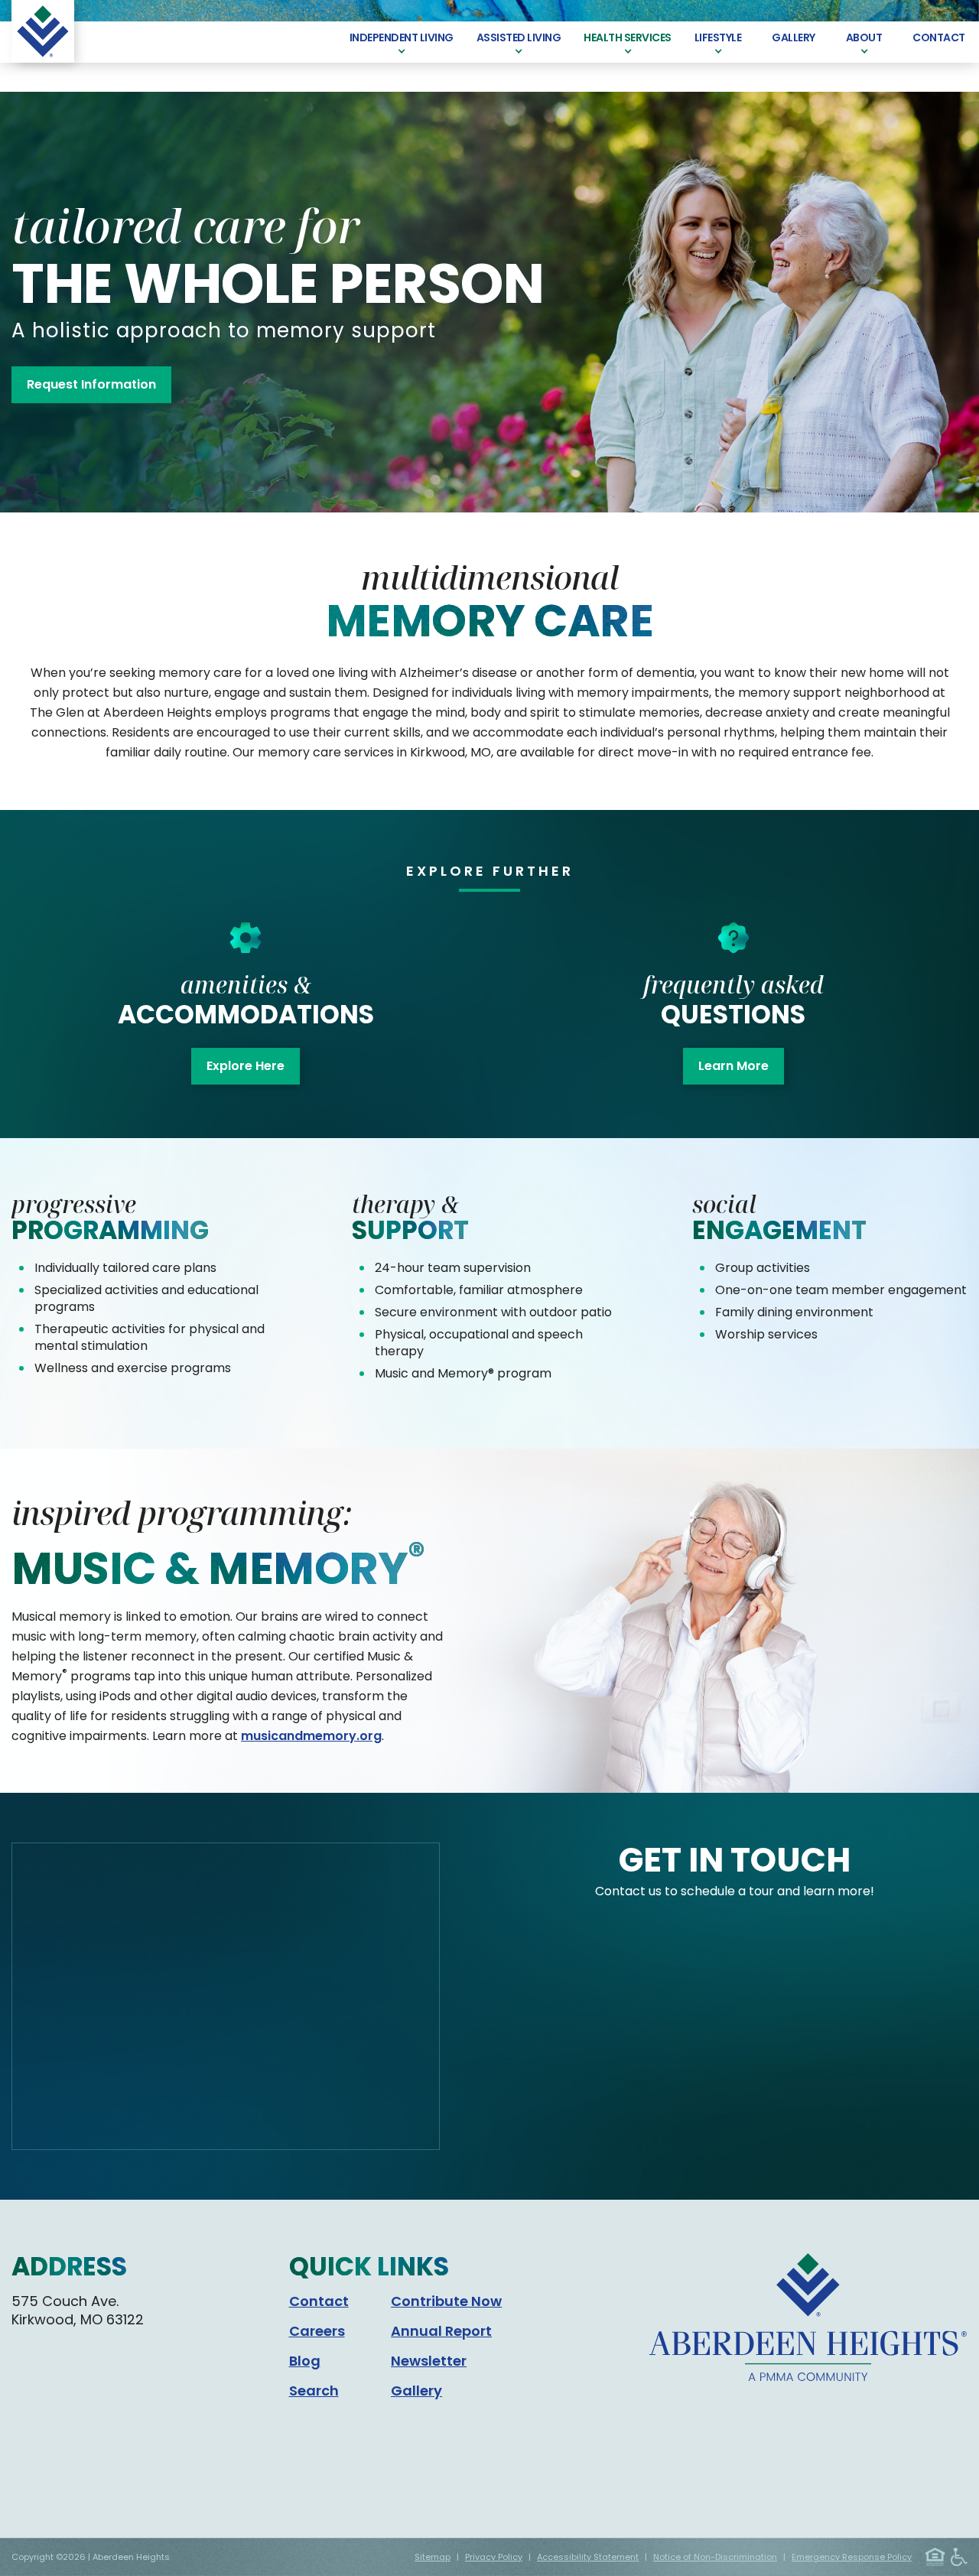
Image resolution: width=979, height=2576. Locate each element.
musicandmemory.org (311, 1736)
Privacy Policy (494, 2557)
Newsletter (429, 2361)
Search (314, 2391)
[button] (402, 42)
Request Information (91, 384)
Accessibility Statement (588, 2557)
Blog (305, 2361)
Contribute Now (446, 2301)
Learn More (733, 1066)
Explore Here (246, 1066)
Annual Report (441, 2331)
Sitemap (433, 2557)
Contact (319, 2301)
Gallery (416, 2391)
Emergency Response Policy (852, 2557)
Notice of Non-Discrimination (715, 2557)
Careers (317, 2331)
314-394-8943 (62, 2402)
